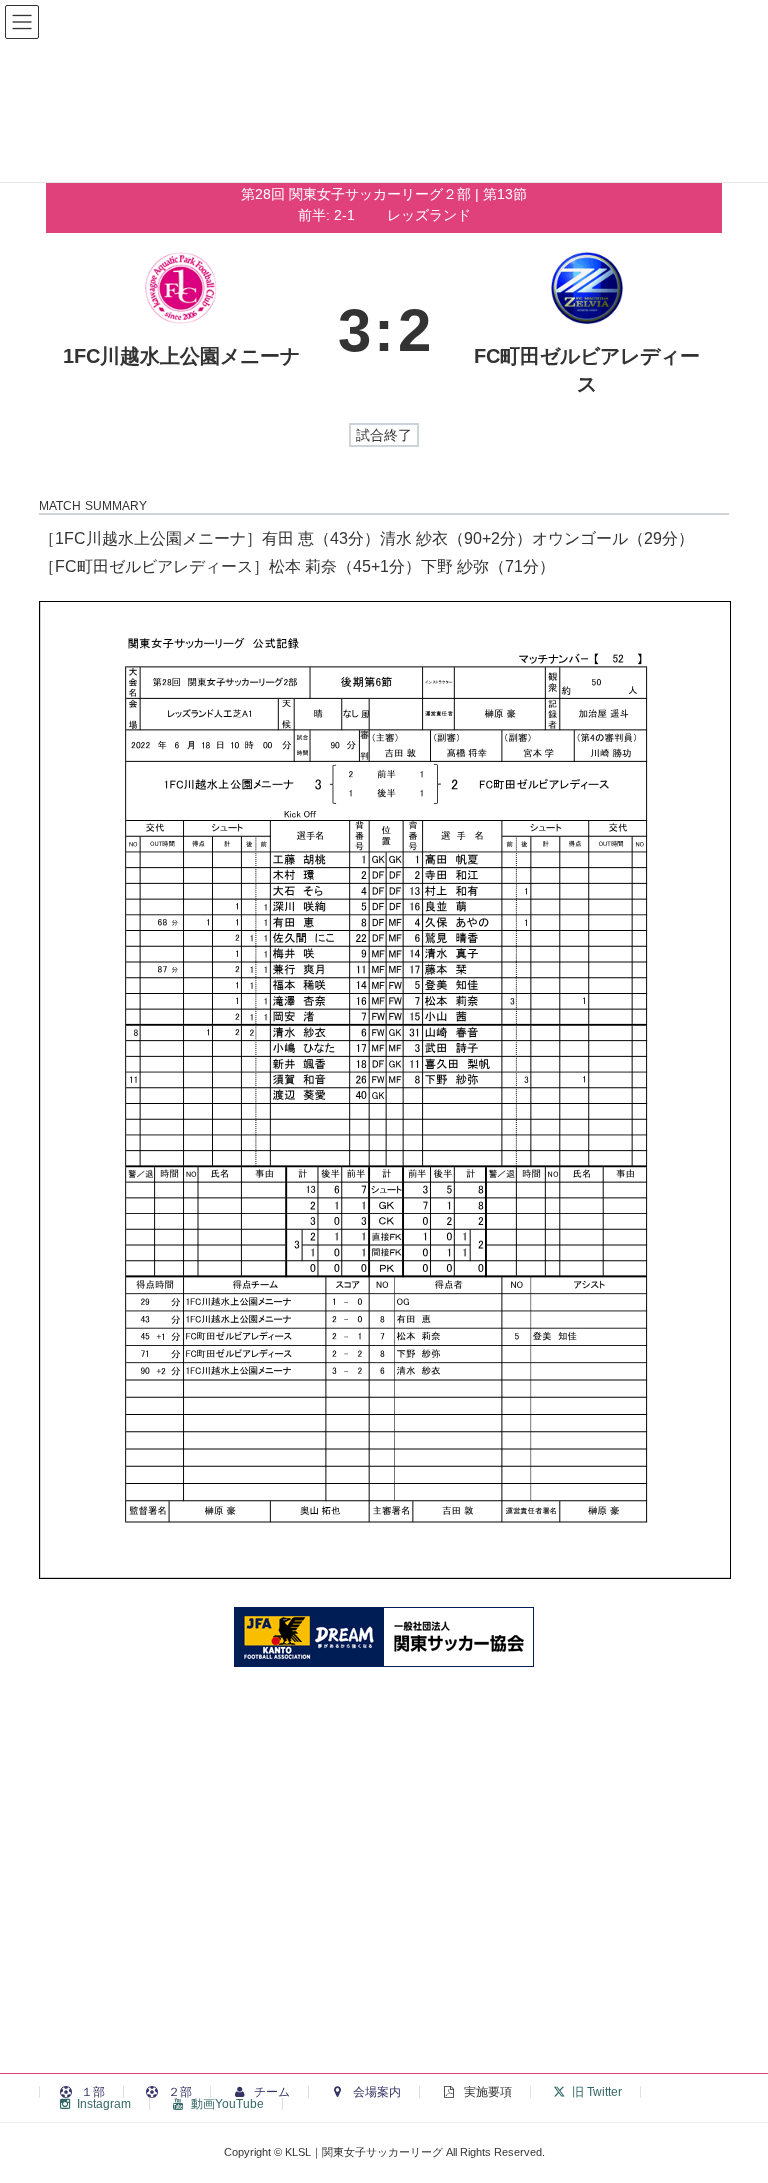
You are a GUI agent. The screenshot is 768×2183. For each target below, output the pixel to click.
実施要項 (486, 2092)
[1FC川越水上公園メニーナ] (181, 330)
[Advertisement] (384, 1901)
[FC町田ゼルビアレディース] (587, 330)
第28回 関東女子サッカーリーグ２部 (358, 194)
